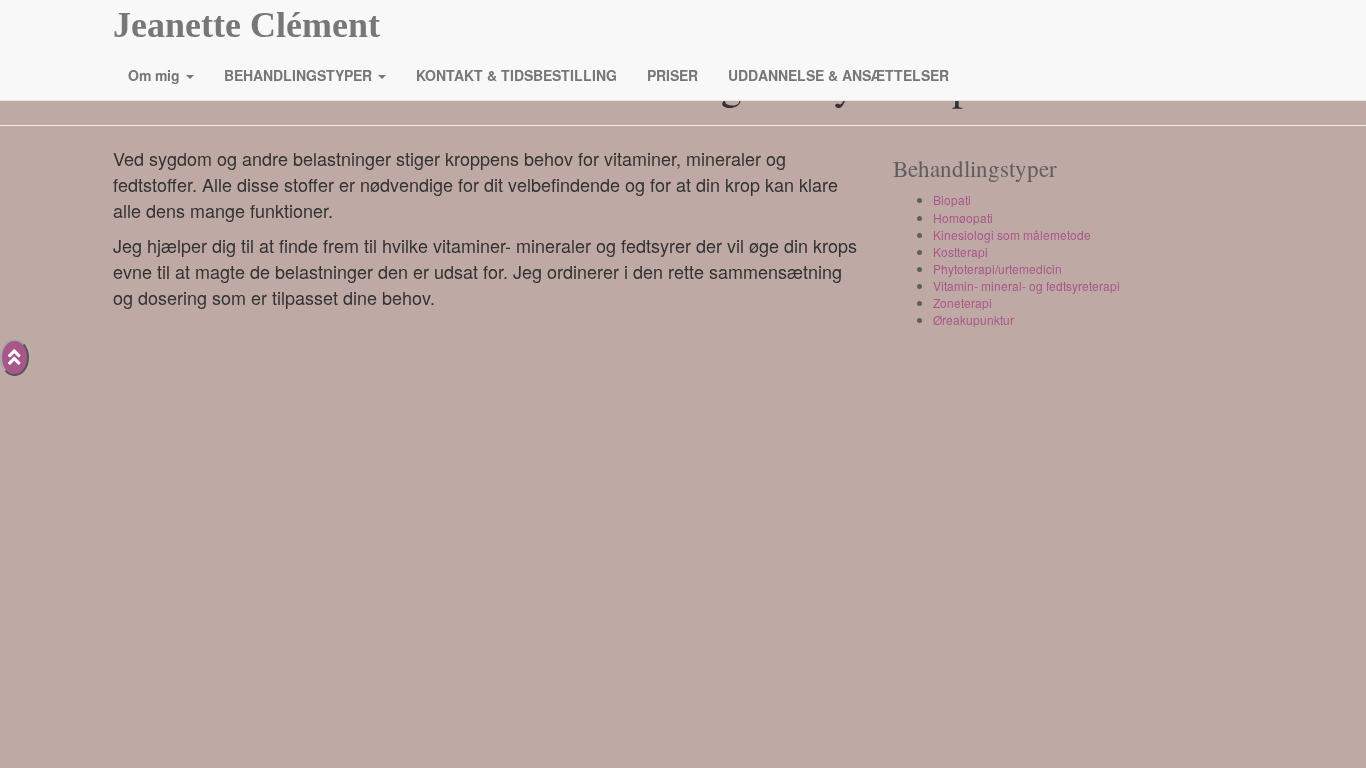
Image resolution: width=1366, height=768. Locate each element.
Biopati (952, 199)
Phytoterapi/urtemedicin (997, 268)
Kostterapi (960, 251)
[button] (189, 75)
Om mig (156, 75)
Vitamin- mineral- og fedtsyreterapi (1026, 285)
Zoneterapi (962, 302)
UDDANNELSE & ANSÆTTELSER (838, 75)
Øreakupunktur (973, 319)
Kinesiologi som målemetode (1012, 234)
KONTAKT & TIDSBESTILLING (516, 75)
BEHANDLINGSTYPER (300, 75)
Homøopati (963, 217)
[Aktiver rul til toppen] (14, 357)
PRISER (672, 75)
